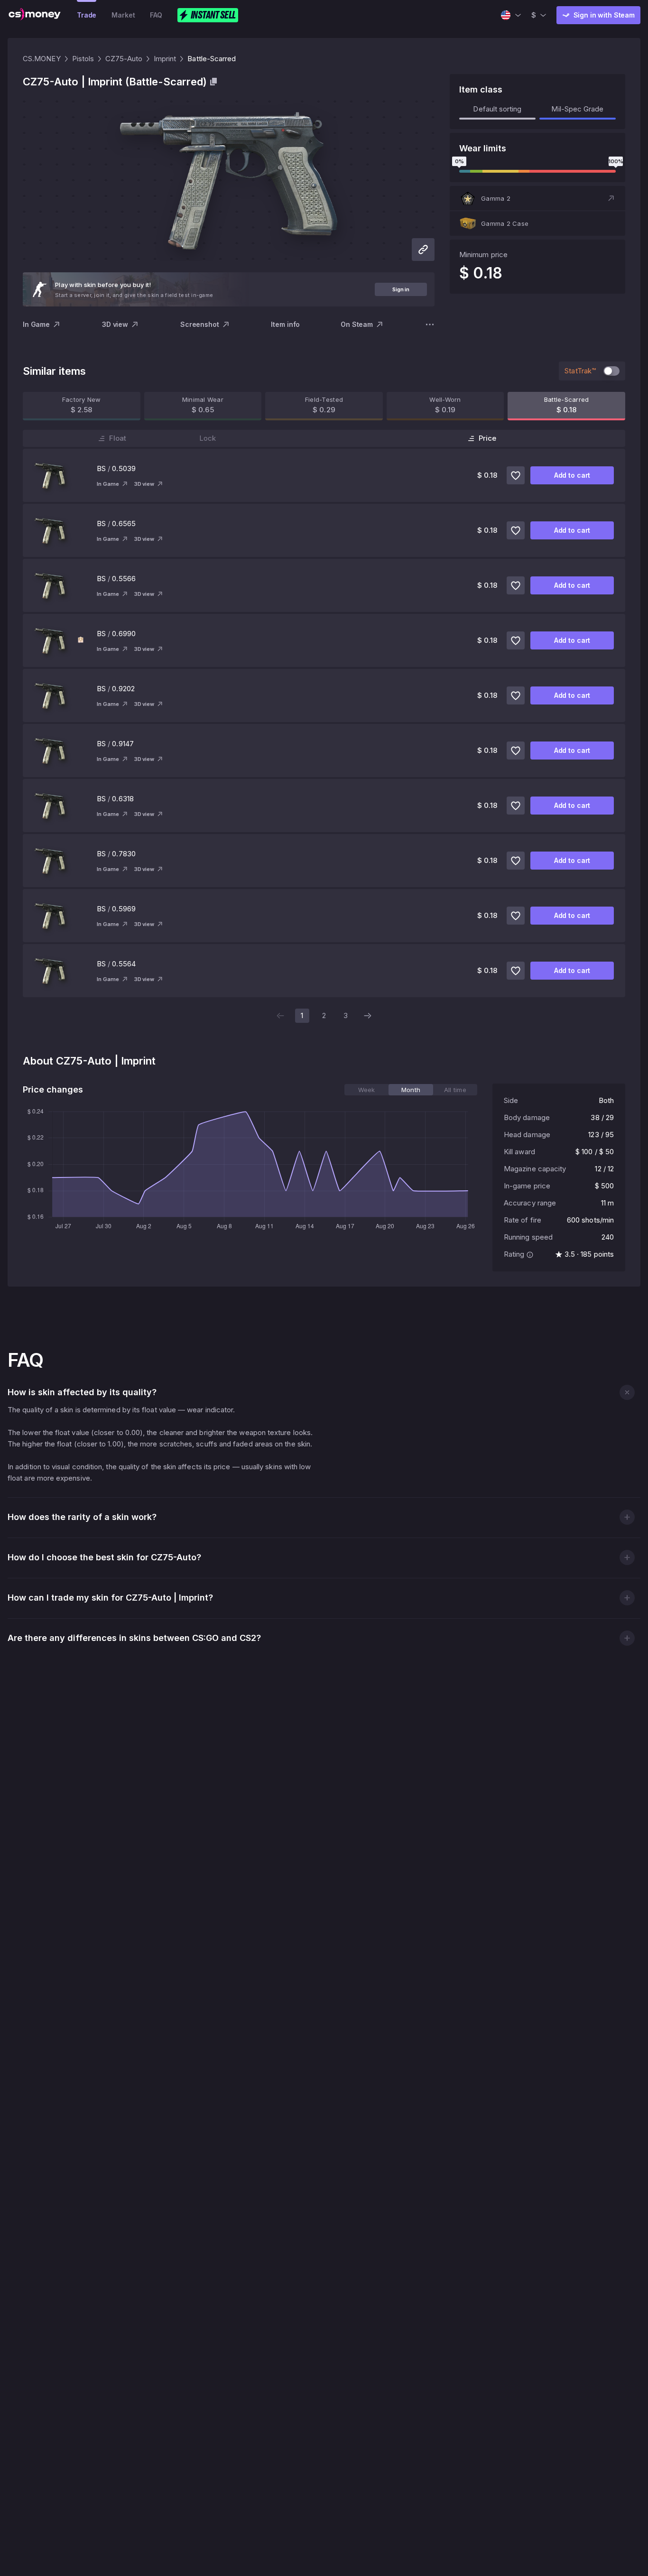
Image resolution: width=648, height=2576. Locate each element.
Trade (87, 15)
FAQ (156, 15)
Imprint (165, 59)
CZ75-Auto (124, 59)
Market (123, 15)
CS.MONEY (42, 59)
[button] (537, 198)
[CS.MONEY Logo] (35, 15)
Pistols (83, 59)
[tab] (366, 1090)
